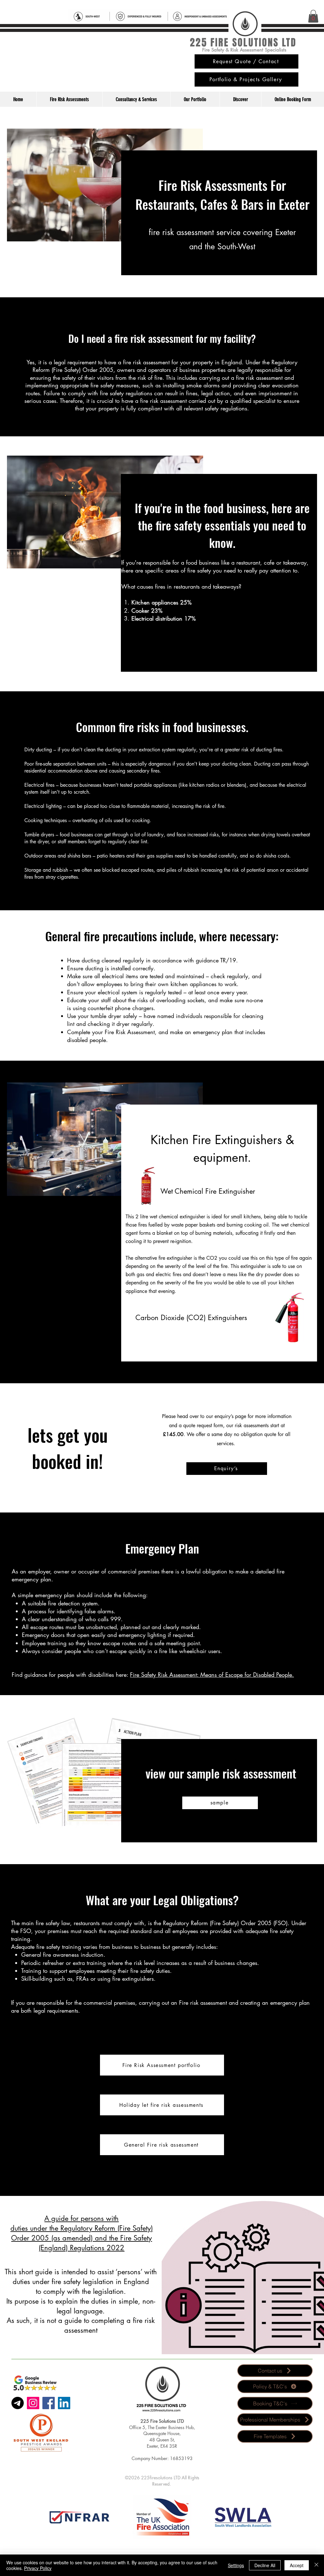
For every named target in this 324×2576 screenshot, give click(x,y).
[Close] (316, 2565)
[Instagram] (33, 2403)
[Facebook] (49, 2403)
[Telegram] (18, 2403)
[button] (313, 16)
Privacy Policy (38, 2568)
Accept (297, 2565)
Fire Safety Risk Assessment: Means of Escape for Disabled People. (212, 1675)
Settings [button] (236, 2565)
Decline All (265, 2565)
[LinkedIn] (64, 2403)
